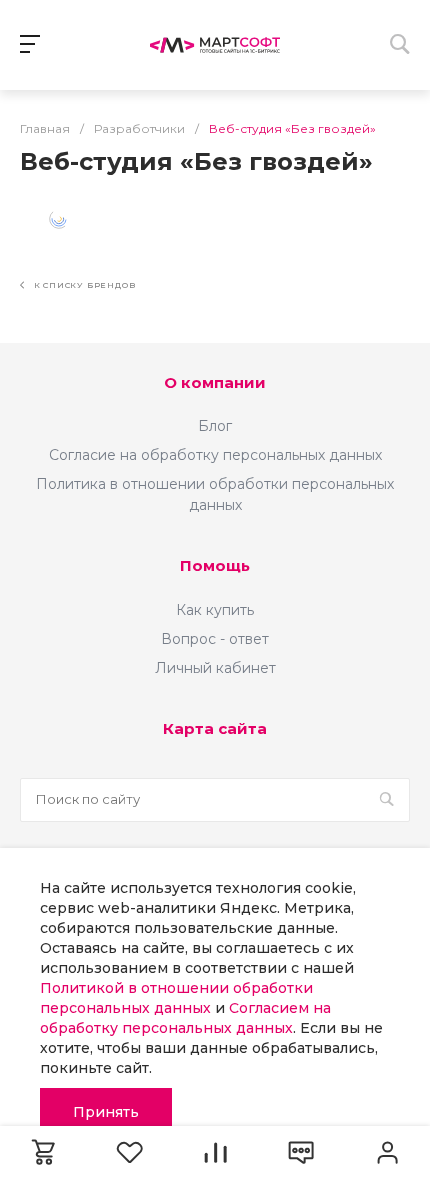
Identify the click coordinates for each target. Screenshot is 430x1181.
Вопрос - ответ (215, 639)
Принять (106, 1112)
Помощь (215, 565)
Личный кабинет (215, 668)
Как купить (215, 610)
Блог (215, 426)
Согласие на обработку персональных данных (215, 455)
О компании (215, 382)
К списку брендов (83, 285)
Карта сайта (215, 728)
